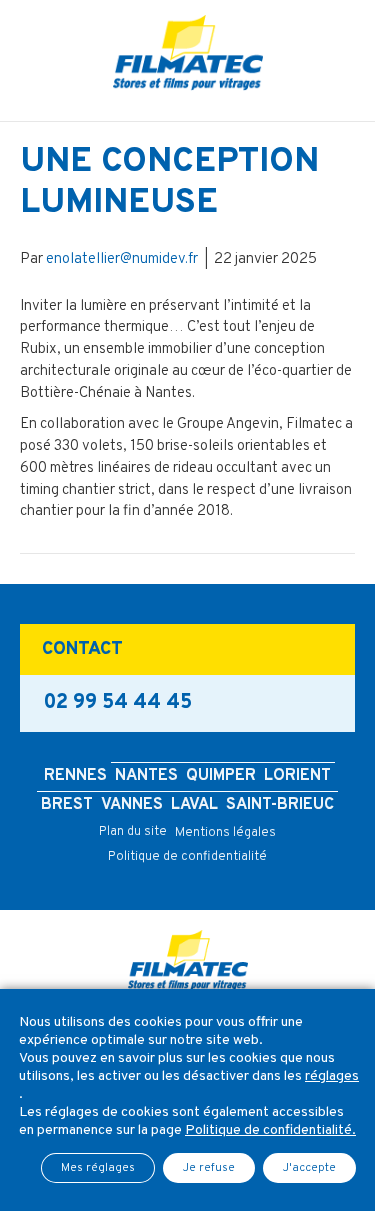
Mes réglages (98, 1168)
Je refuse (209, 1168)
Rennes (75, 776)
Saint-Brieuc (280, 805)
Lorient (297, 776)
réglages (332, 1076)
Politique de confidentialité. (270, 1130)
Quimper (221, 776)
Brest (67, 805)
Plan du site (133, 832)
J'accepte (309, 1168)
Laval (194, 805)
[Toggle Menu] (187, 106)
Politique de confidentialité (187, 857)
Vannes (132, 805)
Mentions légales (225, 833)
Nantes (146, 776)
